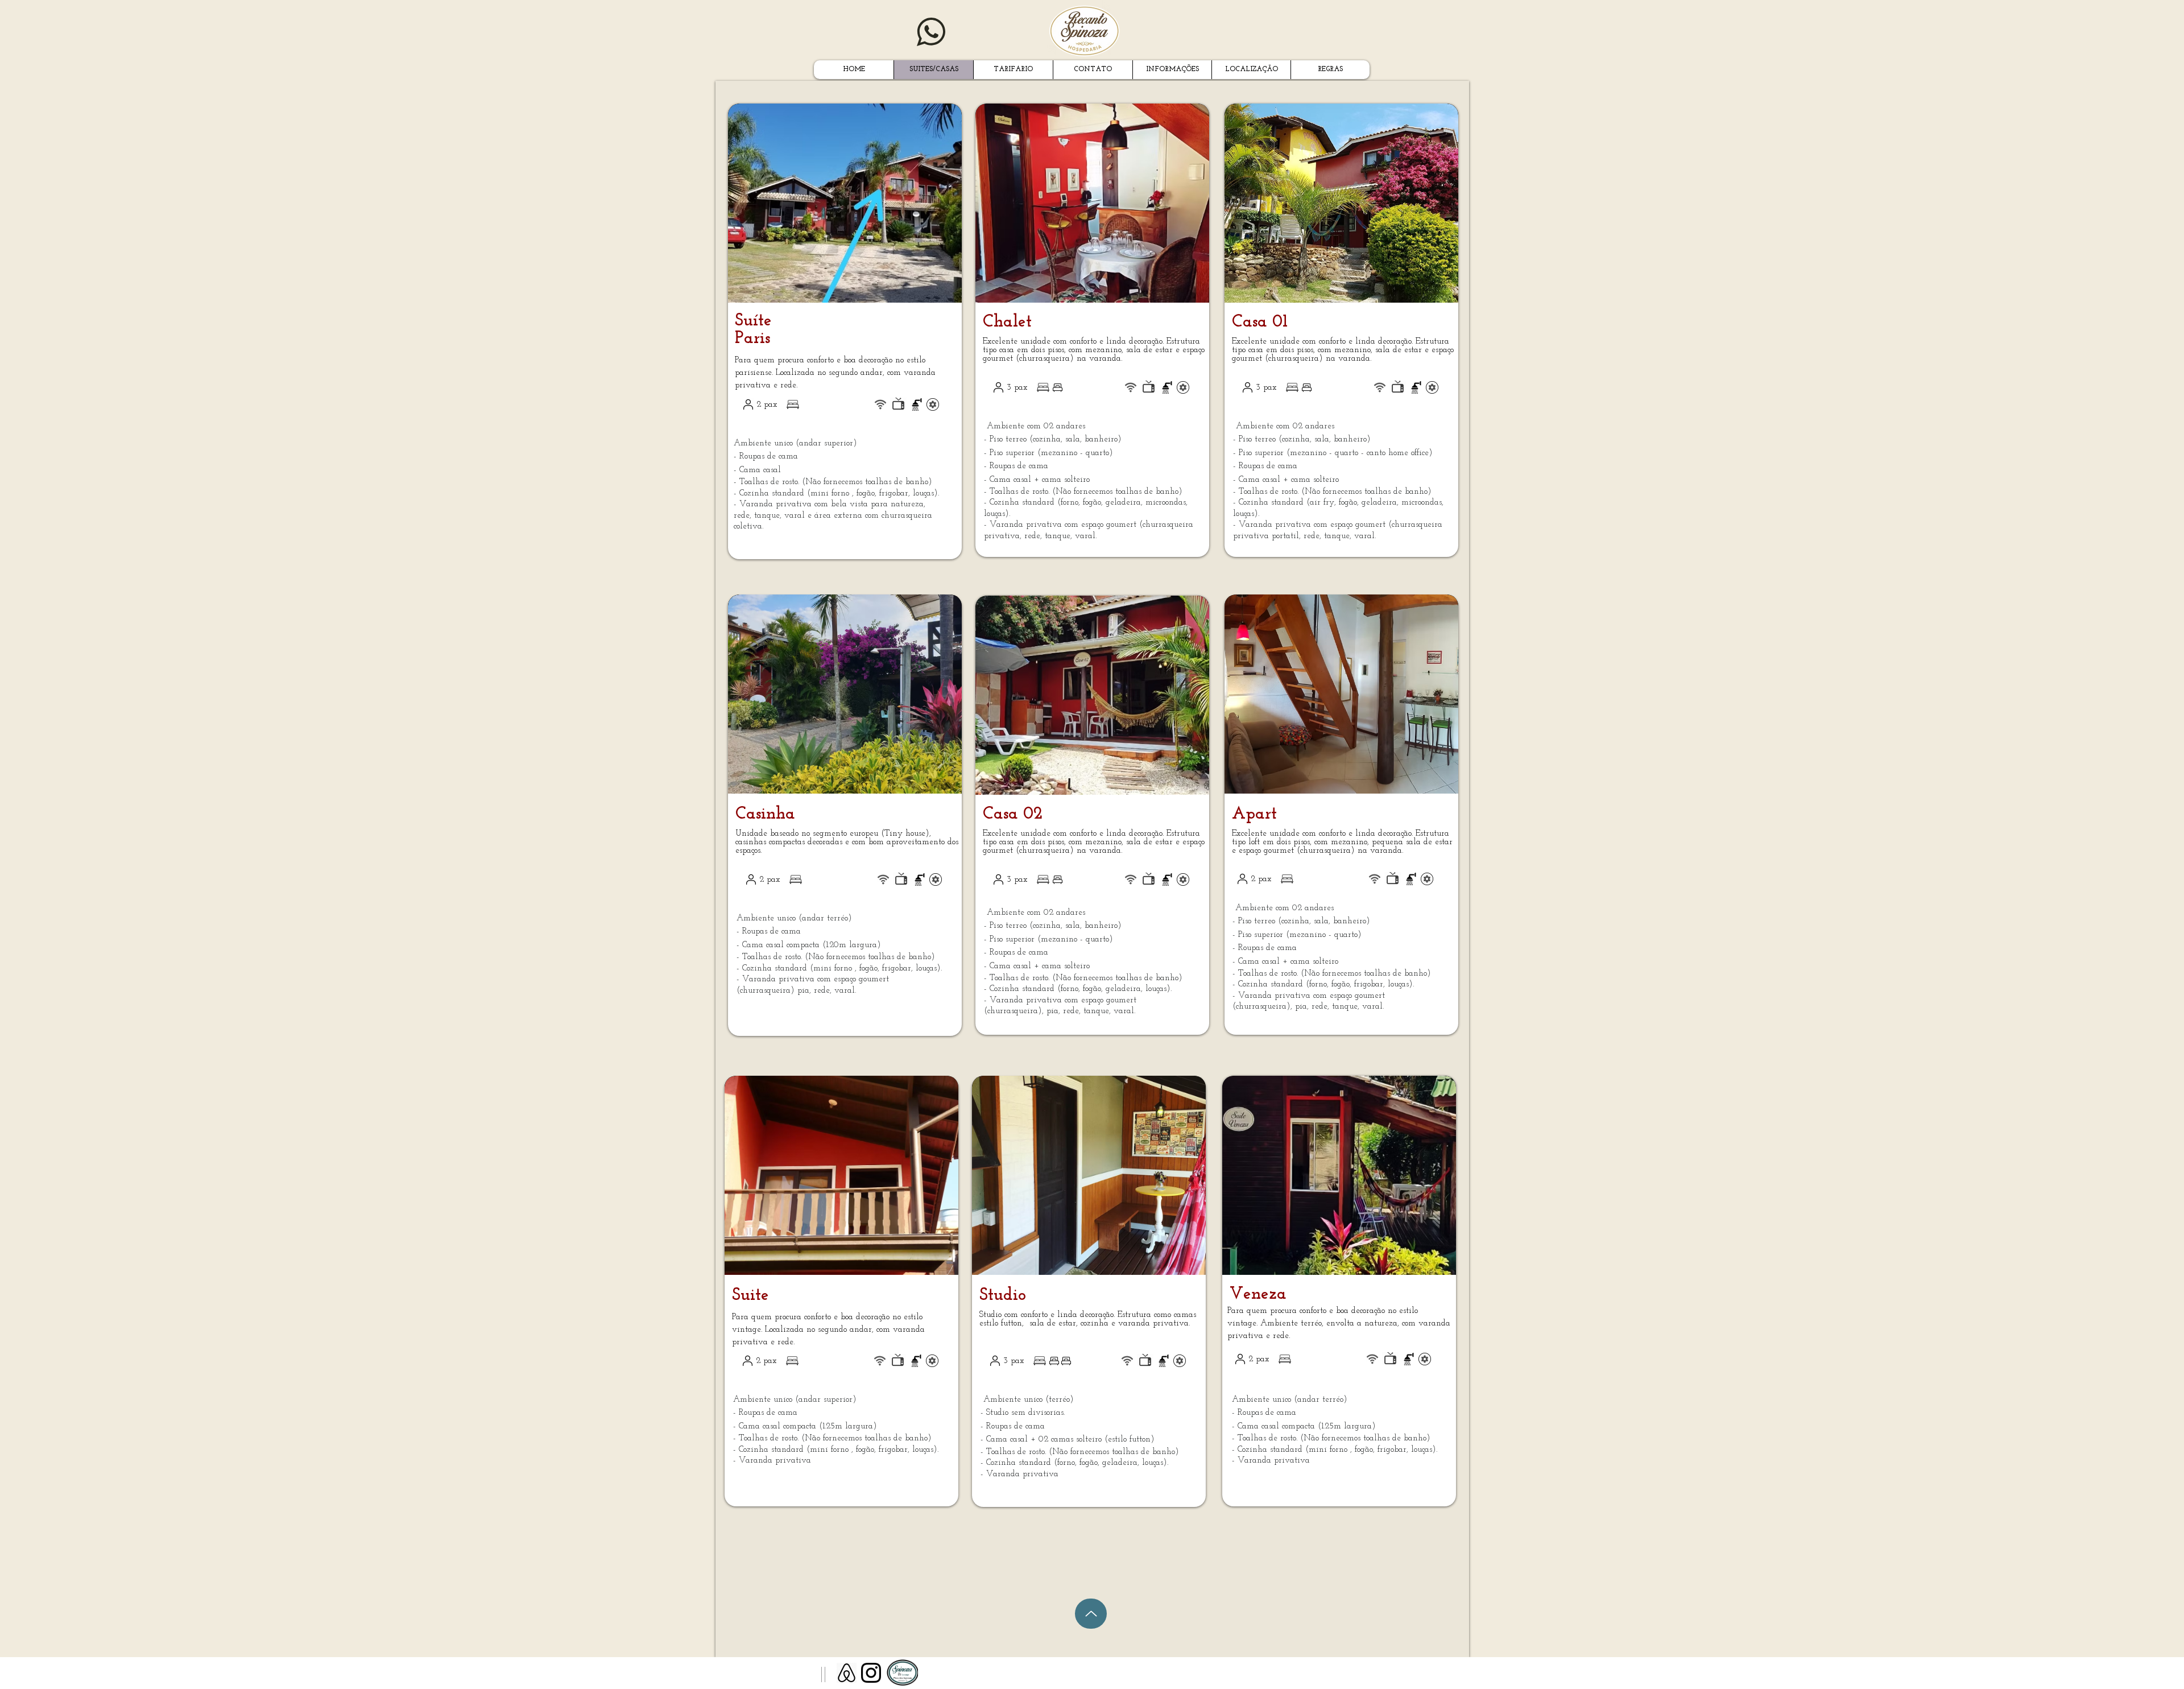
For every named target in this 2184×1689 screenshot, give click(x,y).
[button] (853, 203)
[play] (934, 293)
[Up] (1091, 1614)
